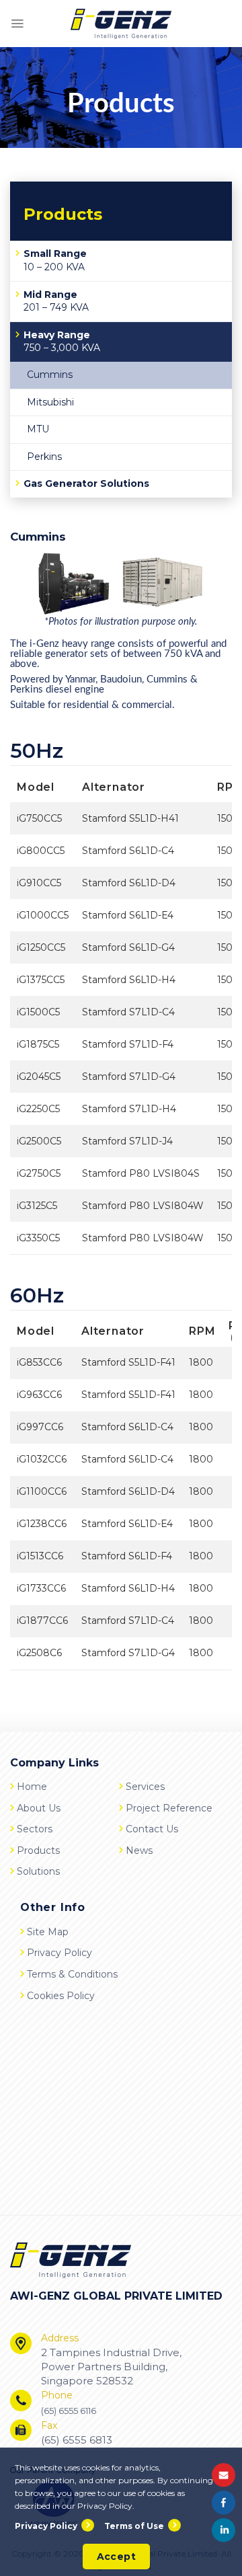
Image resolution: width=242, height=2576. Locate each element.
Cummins (50, 375)
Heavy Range (62, 342)
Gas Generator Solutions (86, 483)
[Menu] (17, 24)
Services (145, 1787)
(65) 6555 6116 (69, 2411)
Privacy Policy (59, 1953)
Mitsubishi (50, 402)
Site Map (48, 1932)
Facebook (224, 2502)
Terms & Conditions (72, 1974)
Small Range (55, 260)
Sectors (35, 1829)
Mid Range (56, 301)
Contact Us (152, 1829)
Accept (117, 2557)
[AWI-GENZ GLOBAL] (121, 24)
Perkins (44, 457)
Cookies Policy (61, 1996)
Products (38, 1850)
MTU (38, 429)
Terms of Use (134, 2526)
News (139, 1850)
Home (32, 1787)
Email (224, 2475)
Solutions (38, 1871)
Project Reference (169, 1807)
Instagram (224, 2530)
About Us (39, 1807)
